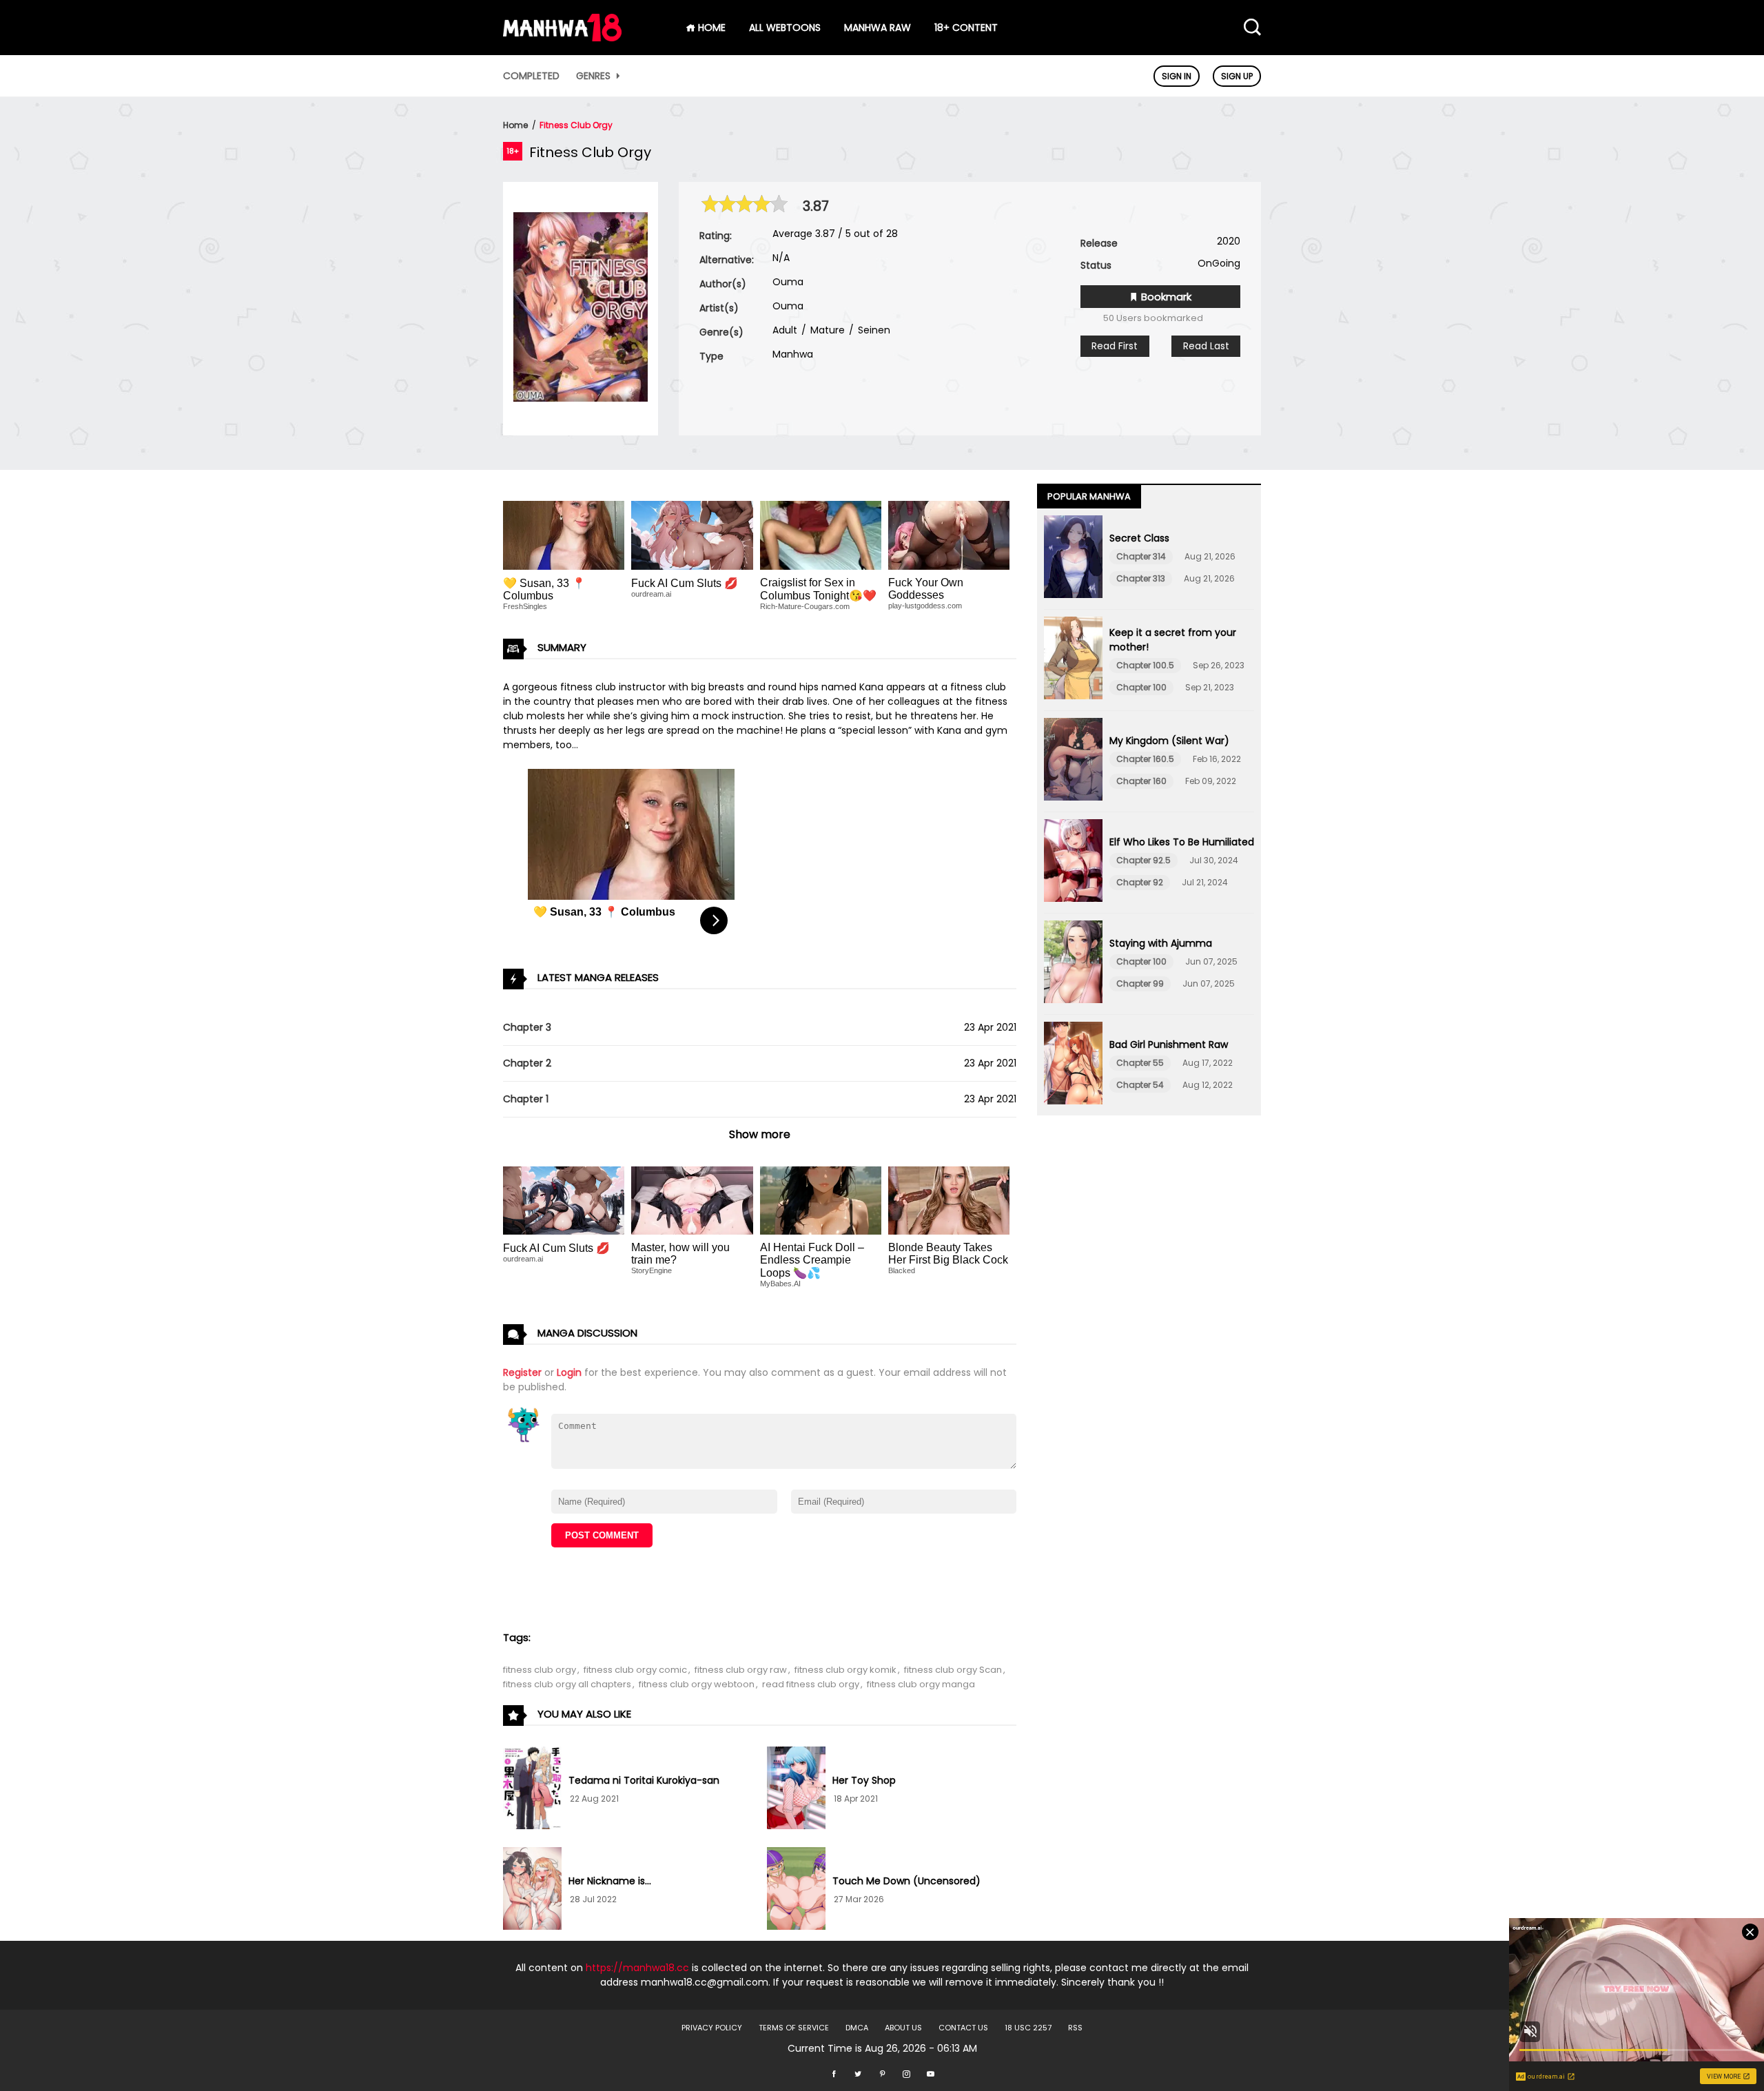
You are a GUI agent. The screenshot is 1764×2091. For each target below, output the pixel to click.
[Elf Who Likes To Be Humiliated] (1073, 863)
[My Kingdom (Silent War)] (1073, 761)
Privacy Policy (712, 2028)
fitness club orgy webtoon (697, 1684)
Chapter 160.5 (1145, 759)
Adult (785, 330)
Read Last (1206, 346)
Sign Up (1237, 76)
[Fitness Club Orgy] (581, 398)
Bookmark (1165, 297)
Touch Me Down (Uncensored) (906, 1881)
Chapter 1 (526, 1099)
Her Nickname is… (610, 1881)
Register (522, 1372)
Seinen (873, 330)
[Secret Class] (1073, 559)
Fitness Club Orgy (576, 125)
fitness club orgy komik (845, 1670)
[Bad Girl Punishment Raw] (1073, 1065)
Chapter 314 (1141, 556)
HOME (710, 28)
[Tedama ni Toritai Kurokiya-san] (532, 1790)
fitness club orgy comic (635, 1670)
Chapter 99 (1140, 983)
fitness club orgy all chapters (567, 1684)
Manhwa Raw (878, 28)
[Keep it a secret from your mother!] (1073, 660)
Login (569, 1372)
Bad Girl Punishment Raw (1169, 1044)
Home (515, 125)
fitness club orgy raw (741, 1670)
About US (903, 2028)
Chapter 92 (1140, 882)
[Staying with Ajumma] (1073, 964)
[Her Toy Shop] (796, 1790)
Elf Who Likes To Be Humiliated (1182, 842)
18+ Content (966, 28)
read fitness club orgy (811, 1684)
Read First (1115, 346)
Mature (826, 330)
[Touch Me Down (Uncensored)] (796, 1891)
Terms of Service (794, 2028)
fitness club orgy (540, 1670)
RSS (1075, 2028)
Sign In (1177, 76)
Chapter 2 (527, 1063)
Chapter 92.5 (1143, 860)
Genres (595, 76)
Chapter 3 (527, 1027)
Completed (531, 76)
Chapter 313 (1141, 578)
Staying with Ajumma (1161, 943)
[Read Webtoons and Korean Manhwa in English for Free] (562, 38)
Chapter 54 (1140, 1085)
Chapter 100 (1141, 687)
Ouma (788, 282)
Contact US (963, 2028)
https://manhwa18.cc (637, 1968)
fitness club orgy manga (921, 1684)
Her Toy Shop (864, 1780)
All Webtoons (785, 28)
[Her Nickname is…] (532, 1891)
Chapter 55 (1140, 1063)
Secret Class (1139, 538)
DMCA (857, 2028)
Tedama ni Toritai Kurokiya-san (644, 1780)
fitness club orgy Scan (953, 1670)
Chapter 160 (1141, 781)
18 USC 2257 (1028, 2028)
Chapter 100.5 (1145, 665)
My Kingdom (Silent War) (1169, 741)
